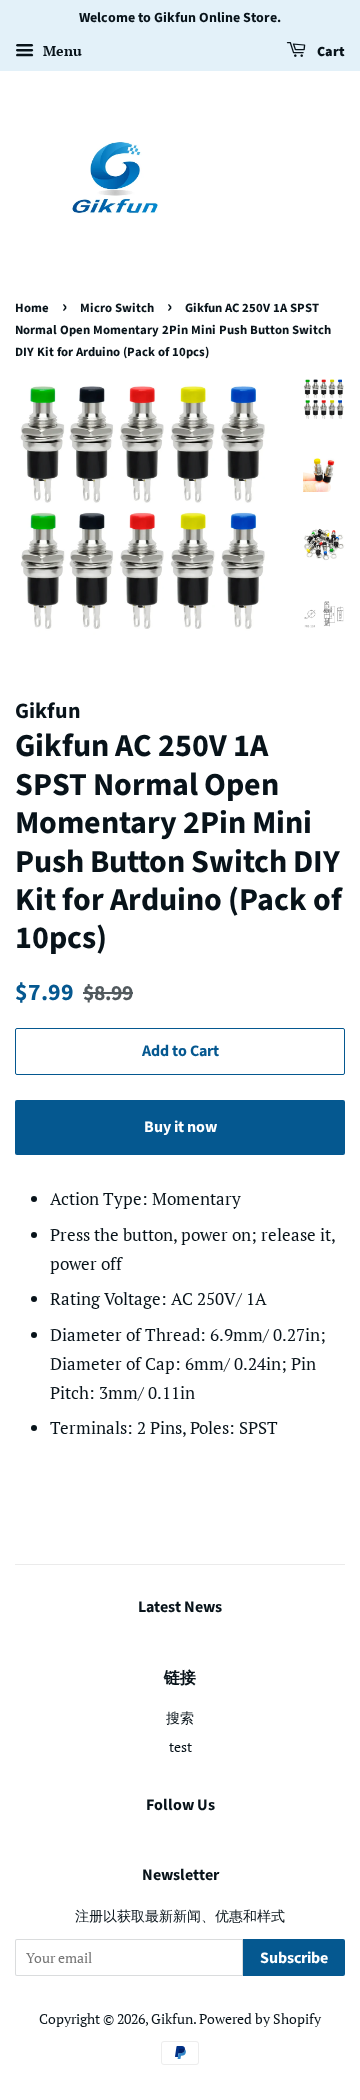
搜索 (180, 1717)
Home (32, 308)
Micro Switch (117, 308)
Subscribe (294, 1958)
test (180, 1746)
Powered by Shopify (260, 2018)
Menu (60, 50)
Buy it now (180, 1127)
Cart (329, 52)
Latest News (180, 1607)
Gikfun (172, 2018)
